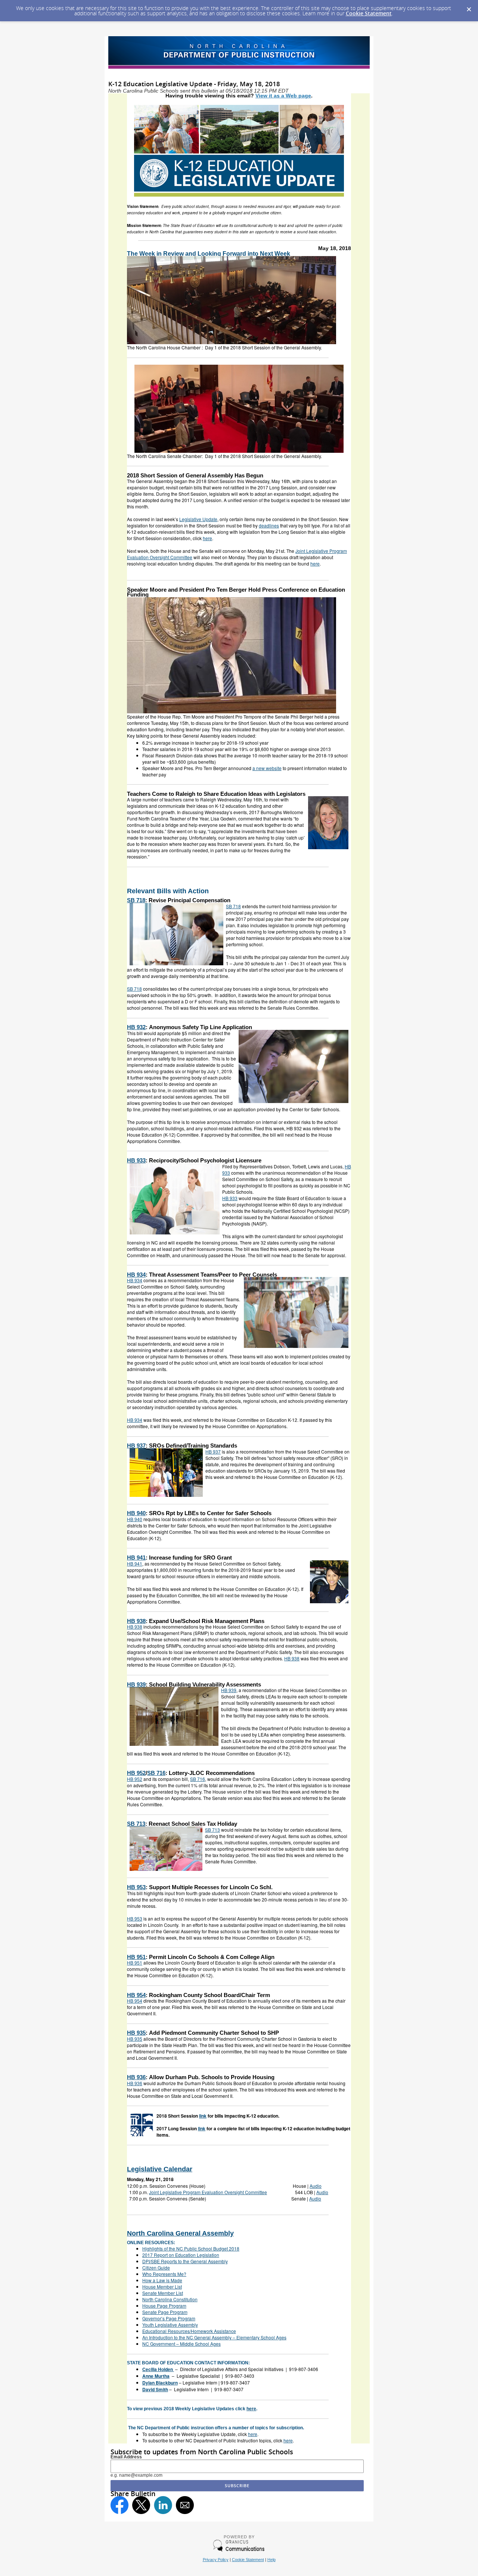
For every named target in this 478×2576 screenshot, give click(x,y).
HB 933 (136, 1160)
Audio (316, 2186)
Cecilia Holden (158, 2369)
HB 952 (136, 1773)
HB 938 (136, 1621)
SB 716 (156, 1773)
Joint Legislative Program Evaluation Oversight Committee (208, 2192)
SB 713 (136, 1824)
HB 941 (136, 1558)
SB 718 (136, 900)
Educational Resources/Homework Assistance (189, 2331)
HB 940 (136, 1513)
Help (271, 2560)
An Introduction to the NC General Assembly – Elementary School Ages (214, 2337)
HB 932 (136, 1027)
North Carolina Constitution (170, 2299)
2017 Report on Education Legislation (181, 2255)
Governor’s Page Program (169, 2318)
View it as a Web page (283, 96)
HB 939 (136, 1684)
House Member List (162, 2287)
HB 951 (136, 1957)
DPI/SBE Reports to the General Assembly (185, 2261)
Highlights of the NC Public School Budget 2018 (191, 2248)
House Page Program (164, 2306)
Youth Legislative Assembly (170, 2325)
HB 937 (136, 1446)
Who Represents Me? (164, 2274)
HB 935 (136, 2033)
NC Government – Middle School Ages (181, 2344)
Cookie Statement (369, 13)
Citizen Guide (156, 2267)
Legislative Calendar (160, 2169)
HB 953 (136, 1887)
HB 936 (136, 2077)
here (251, 2409)
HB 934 (136, 1275)
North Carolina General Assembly (180, 2233)
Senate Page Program (165, 2312)
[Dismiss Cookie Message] (469, 7)
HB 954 (136, 1995)
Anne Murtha (156, 2376)
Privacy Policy (216, 2560)
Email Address (126, 2457)
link (203, 2116)
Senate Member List (163, 2293)
